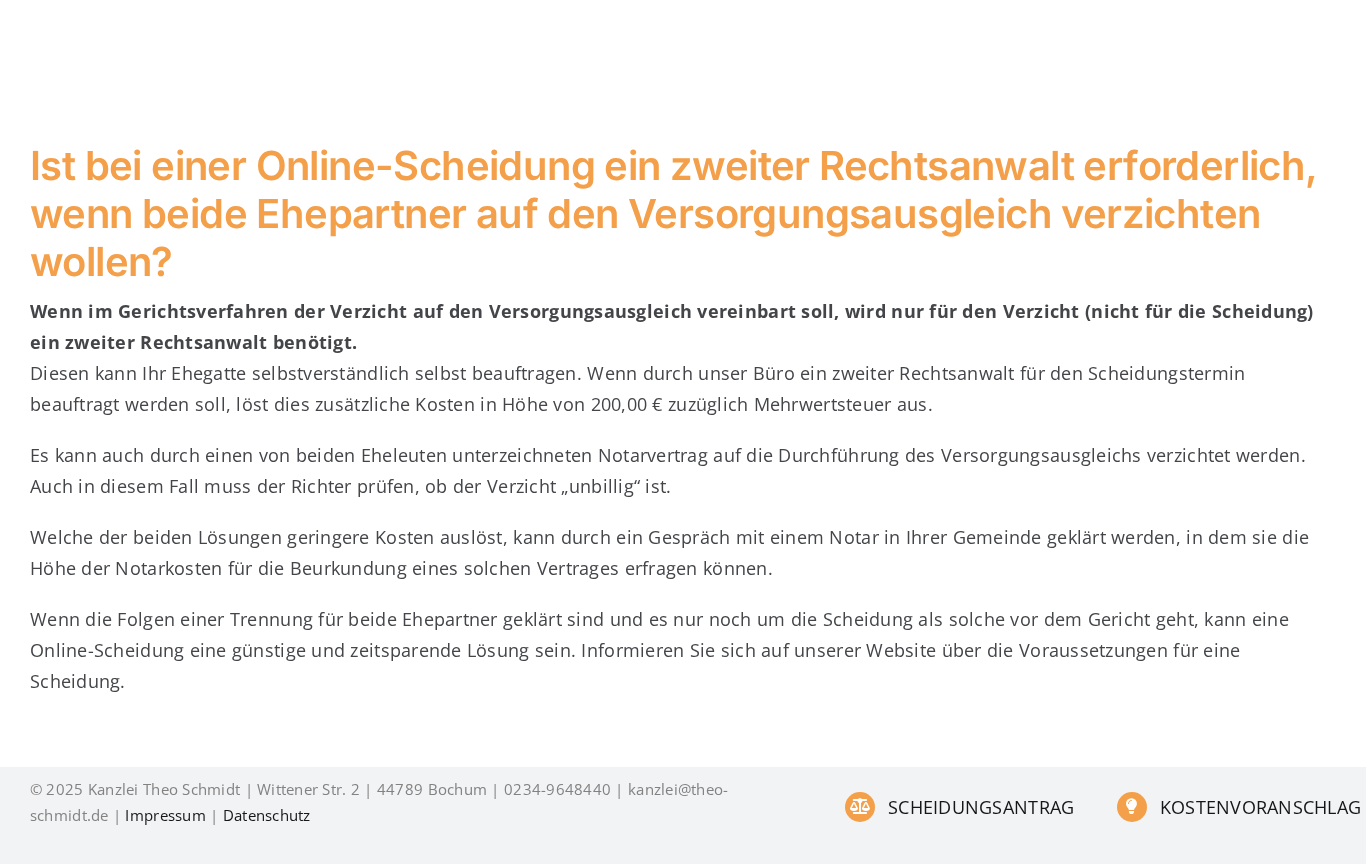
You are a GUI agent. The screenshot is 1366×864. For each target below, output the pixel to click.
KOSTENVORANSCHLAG (1261, 807)
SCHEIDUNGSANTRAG (981, 807)
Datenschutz (267, 815)
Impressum (165, 815)
